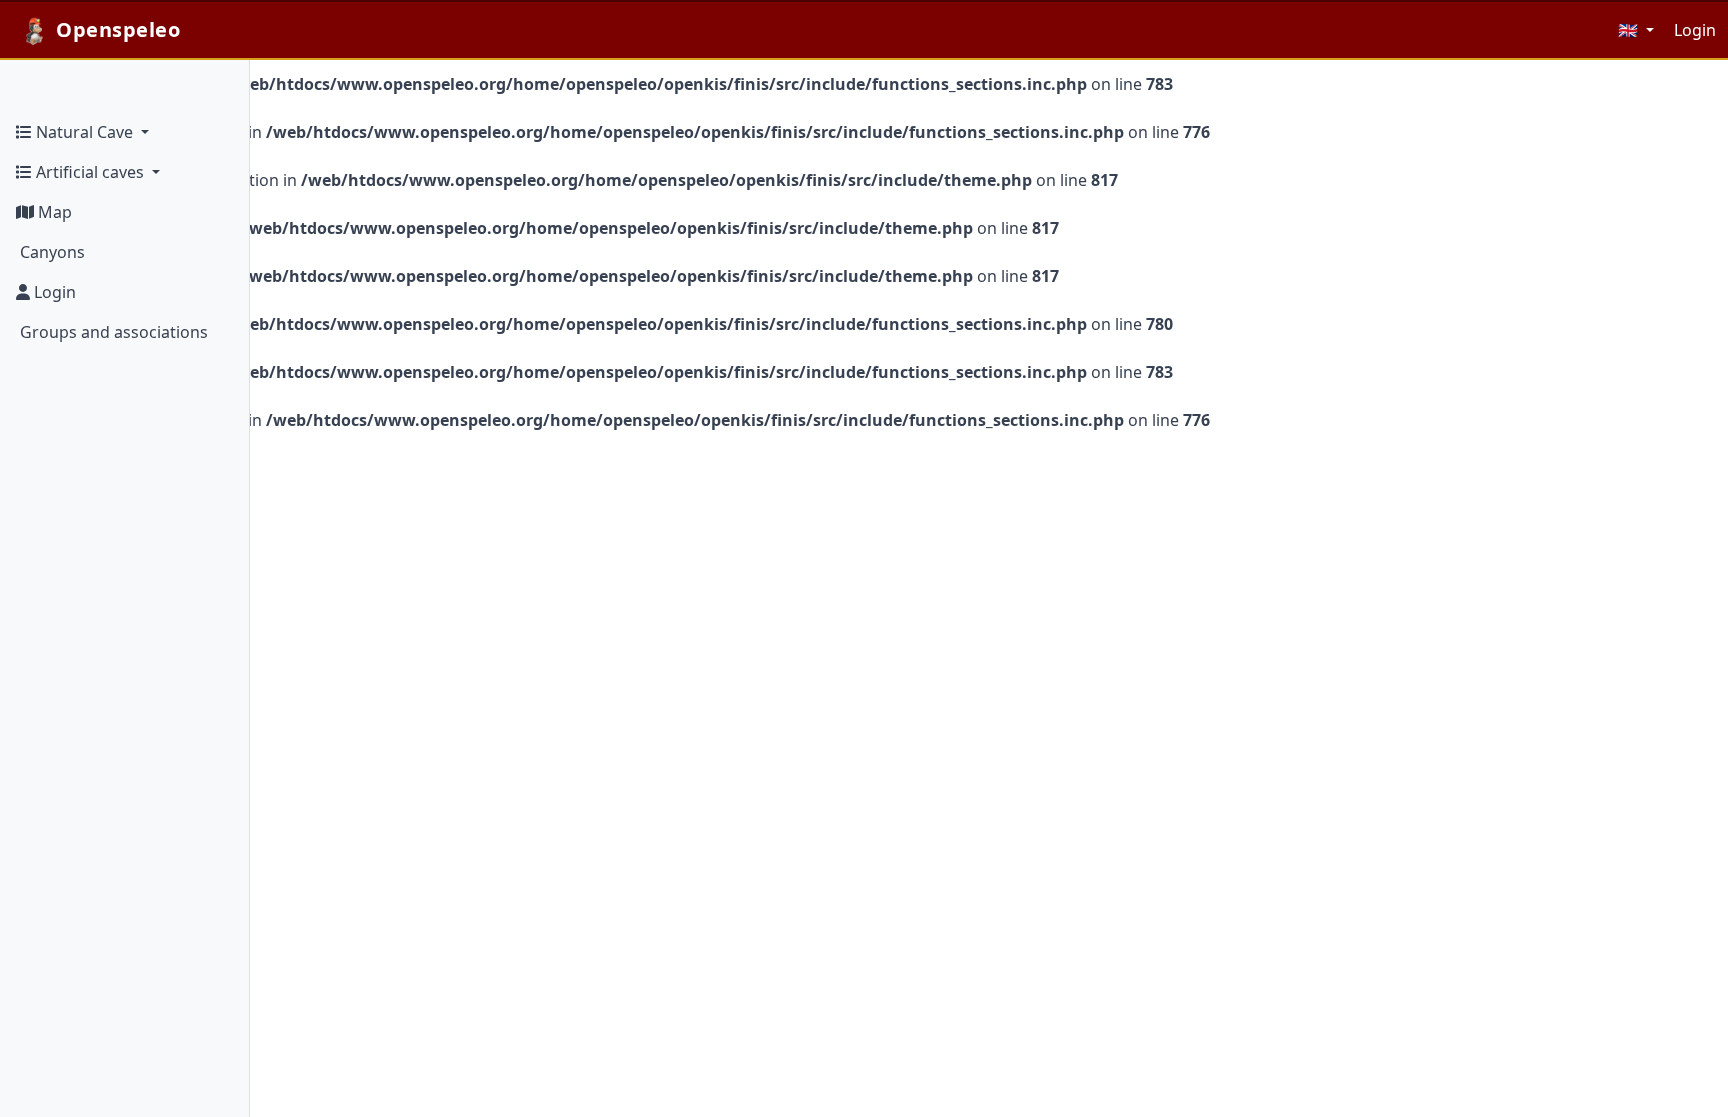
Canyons (50, 252)
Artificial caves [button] (90, 172)
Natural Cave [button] (84, 132)
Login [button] (1695, 30)
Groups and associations (112, 332)
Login (53, 292)
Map (53, 212)
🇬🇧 (1630, 30)
